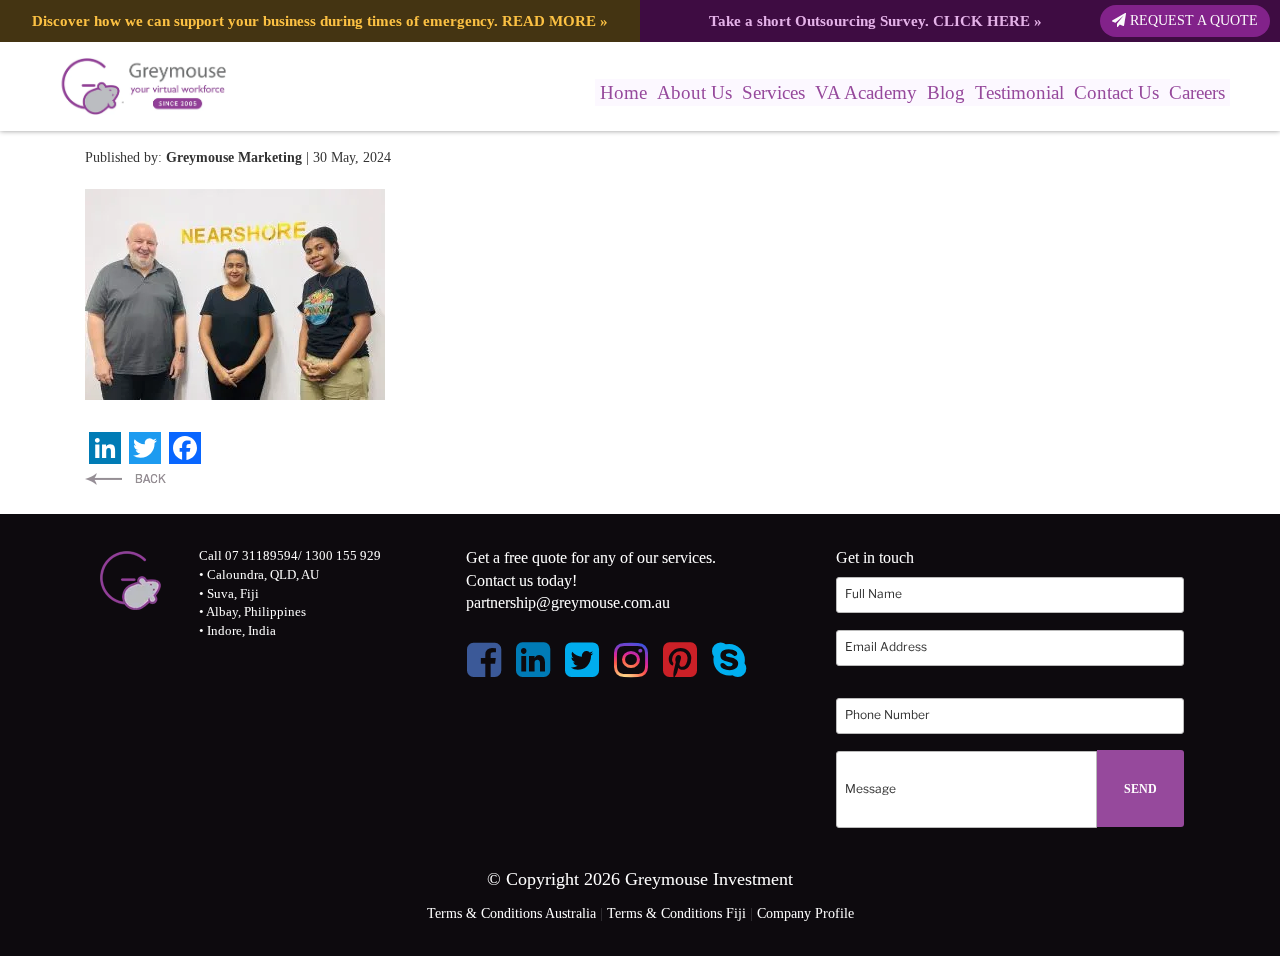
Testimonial (1019, 92)
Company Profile (805, 913)
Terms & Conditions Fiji (676, 913)
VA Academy (866, 92)
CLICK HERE (981, 20)
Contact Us (1116, 92)
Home (623, 92)
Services (773, 92)
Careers (1197, 92)
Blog (946, 92)
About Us (694, 92)
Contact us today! (521, 580)
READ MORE (549, 20)
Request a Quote (1192, 20)
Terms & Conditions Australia (511, 913)
